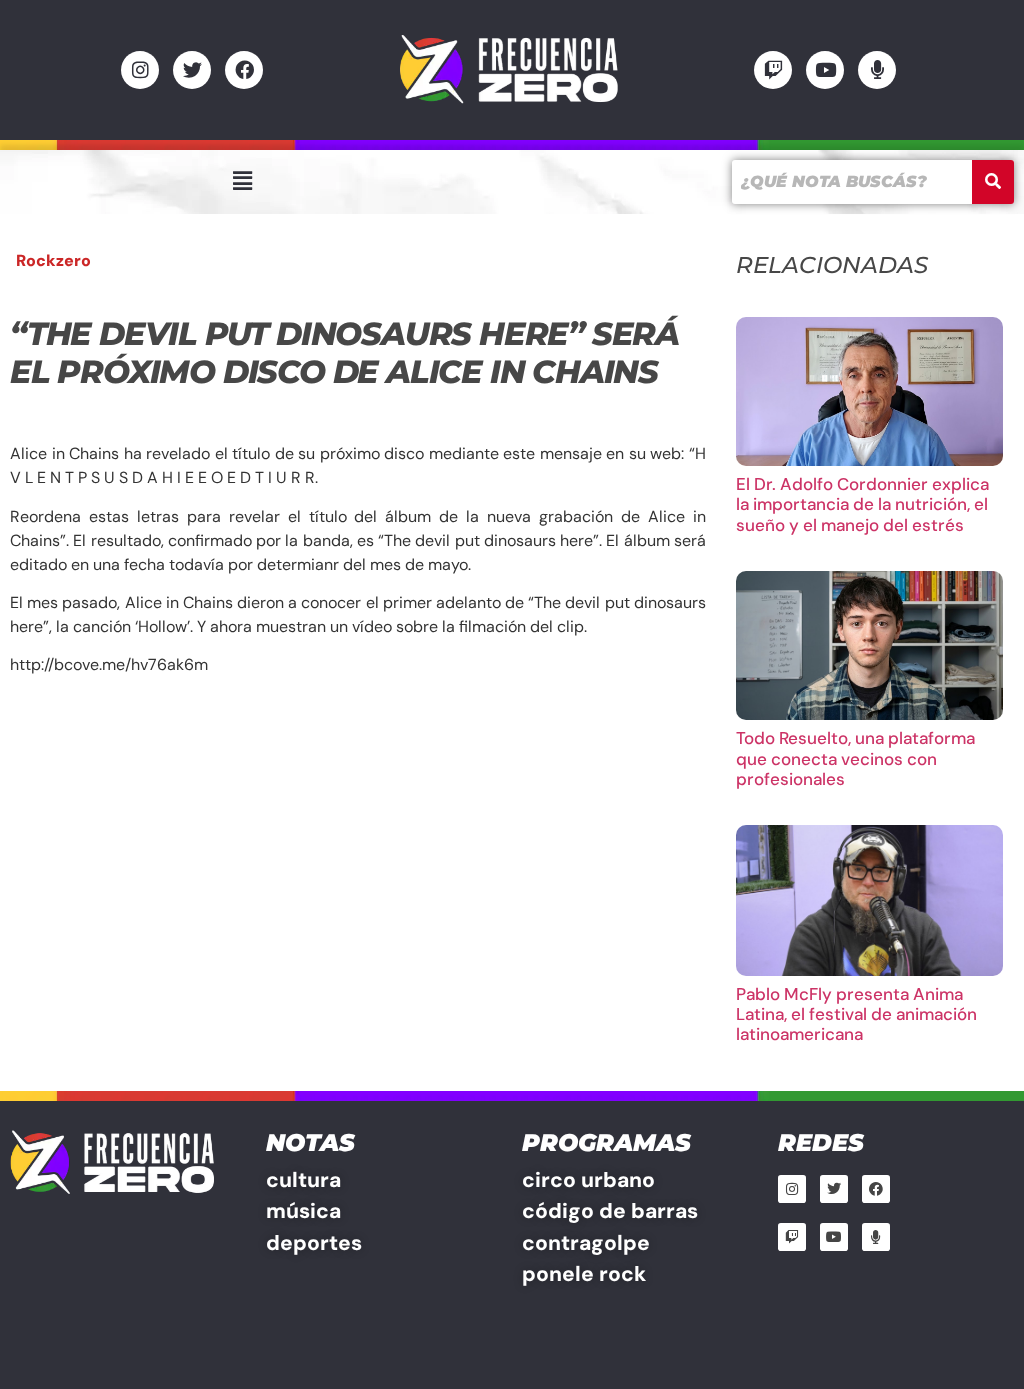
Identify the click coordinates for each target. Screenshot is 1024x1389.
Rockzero (53, 260)
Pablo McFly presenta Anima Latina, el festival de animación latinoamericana (856, 1014)
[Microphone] (877, 70)
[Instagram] (140, 70)
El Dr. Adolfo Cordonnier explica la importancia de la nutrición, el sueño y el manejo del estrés (862, 504)
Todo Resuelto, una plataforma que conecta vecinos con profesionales (855, 758)
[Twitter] (192, 70)
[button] (242, 181)
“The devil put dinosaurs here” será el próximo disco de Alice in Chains (344, 352)
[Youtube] (825, 70)
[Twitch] (773, 70)
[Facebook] (244, 70)
